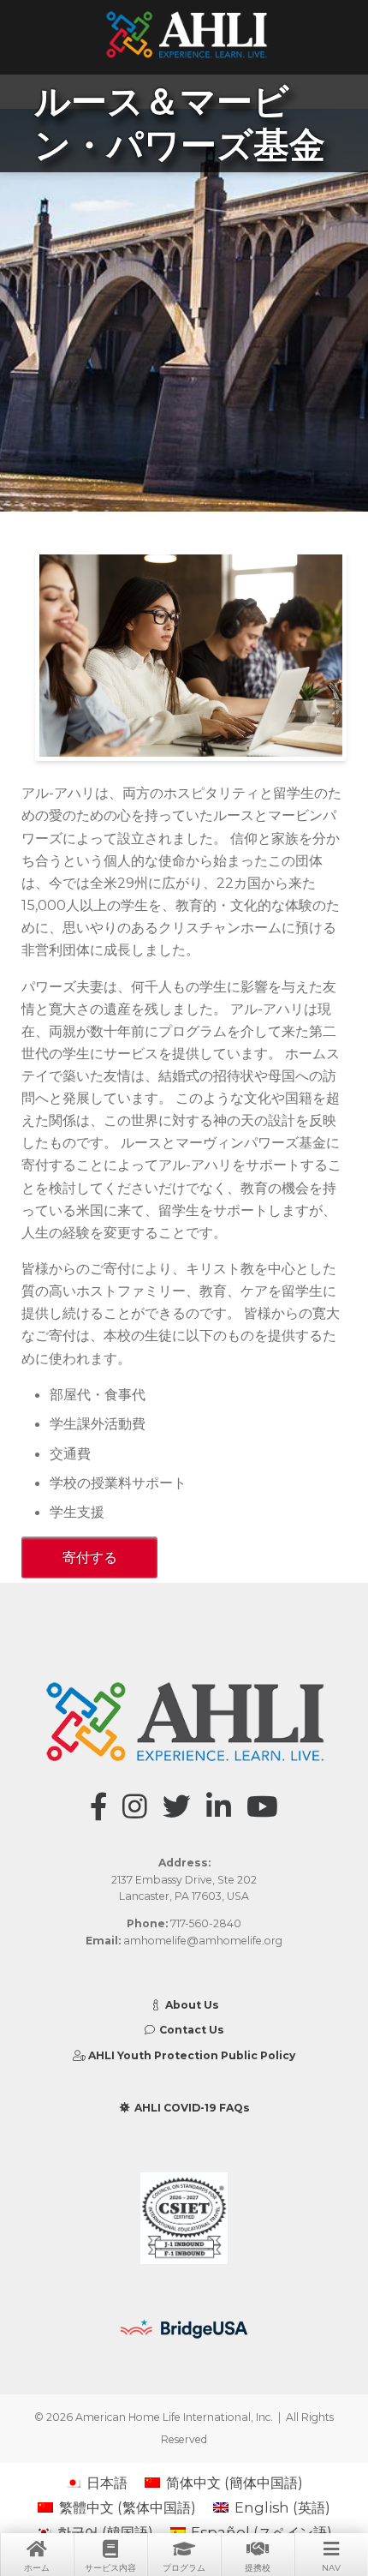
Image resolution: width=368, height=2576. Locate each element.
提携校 (258, 2568)
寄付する (90, 1557)
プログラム (184, 2568)
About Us (190, 2005)
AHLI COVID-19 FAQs (190, 2108)
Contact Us (190, 2030)
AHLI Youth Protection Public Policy (190, 2055)
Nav (331, 2568)
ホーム (37, 2568)
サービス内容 (110, 2568)
